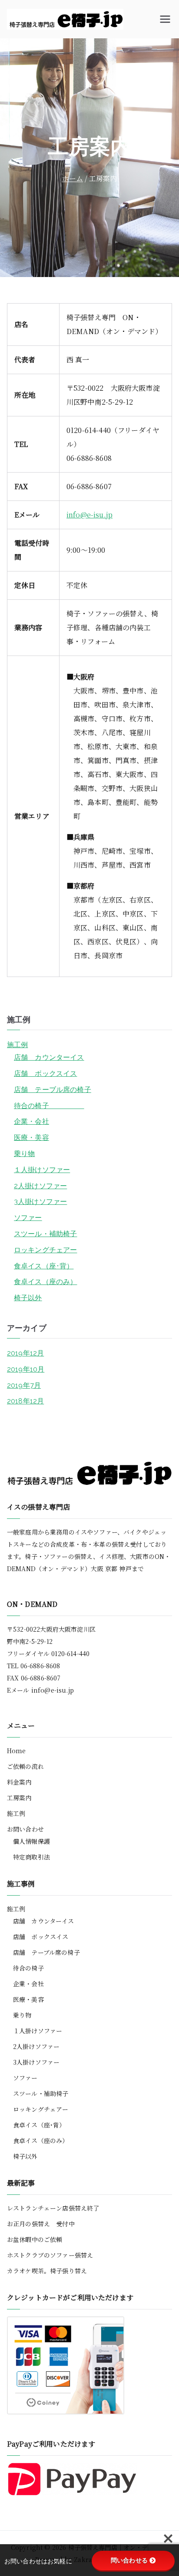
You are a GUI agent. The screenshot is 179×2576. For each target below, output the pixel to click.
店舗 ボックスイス (45, 1073)
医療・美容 (31, 1138)
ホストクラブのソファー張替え (50, 2255)
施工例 (17, 1045)
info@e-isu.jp (89, 515)
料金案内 (19, 1782)
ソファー (28, 1218)
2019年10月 (26, 1369)
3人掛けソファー (40, 1202)
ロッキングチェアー (45, 1250)
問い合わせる (129, 2560)
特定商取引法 (31, 1857)
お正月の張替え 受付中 (41, 2224)
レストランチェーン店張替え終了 (53, 2208)
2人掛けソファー (40, 1186)
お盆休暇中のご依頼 (35, 2239)
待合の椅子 (49, 1106)
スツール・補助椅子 (45, 1234)
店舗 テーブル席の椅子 (53, 1090)
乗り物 (24, 1154)
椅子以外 (28, 1298)
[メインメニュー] (165, 19)
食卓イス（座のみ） (45, 1282)
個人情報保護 (31, 1841)
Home (17, 1751)
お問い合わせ (25, 1829)
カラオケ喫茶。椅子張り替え (47, 2271)
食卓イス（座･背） (44, 1266)
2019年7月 (24, 1385)
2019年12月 (25, 1353)
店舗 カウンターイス (49, 1057)
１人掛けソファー (42, 1170)
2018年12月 (25, 1401)
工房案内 (19, 1798)
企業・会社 (31, 1121)
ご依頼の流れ (25, 1766)
